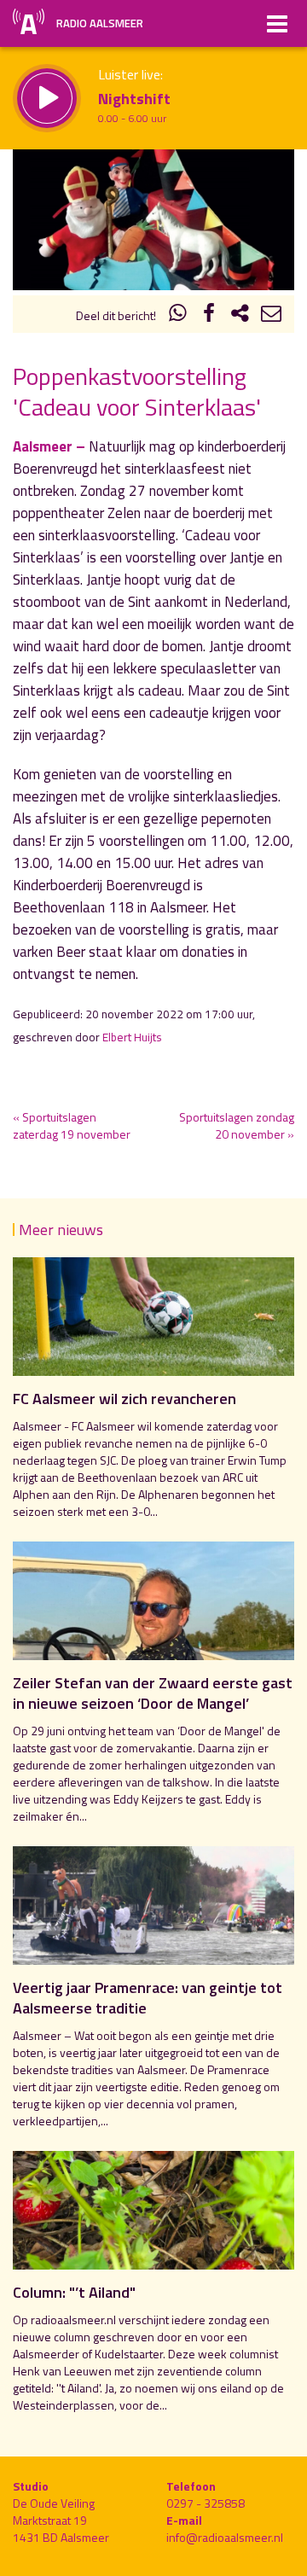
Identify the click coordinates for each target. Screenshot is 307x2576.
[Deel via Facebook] (209, 315)
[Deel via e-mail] (271, 315)
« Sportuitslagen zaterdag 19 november (72, 1125)
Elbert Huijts (132, 1037)
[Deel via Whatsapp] (178, 315)
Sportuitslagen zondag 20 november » (237, 1125)
